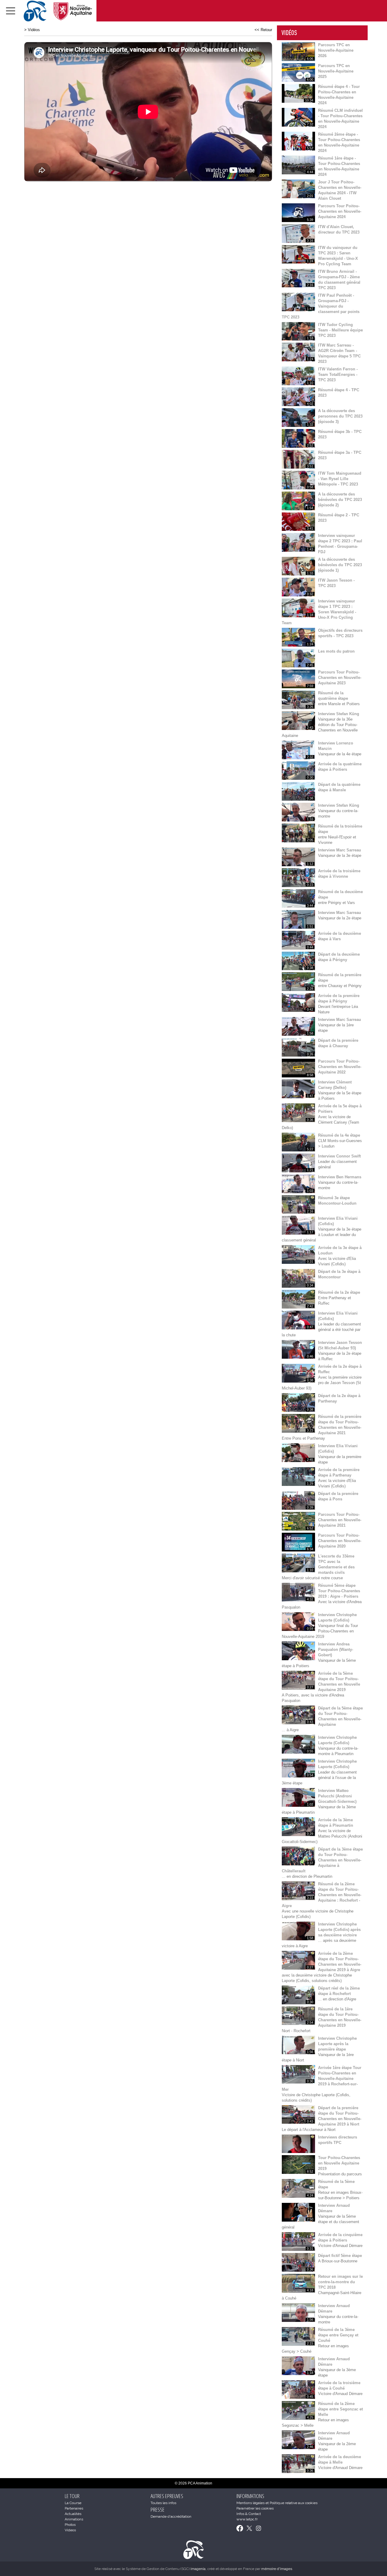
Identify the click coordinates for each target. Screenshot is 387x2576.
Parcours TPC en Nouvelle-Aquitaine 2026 (336, 50)
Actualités (73, 2514)
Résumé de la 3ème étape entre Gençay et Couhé (338, 2335)
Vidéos (34, 30)
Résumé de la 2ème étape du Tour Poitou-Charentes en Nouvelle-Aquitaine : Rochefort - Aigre (322, 1895)
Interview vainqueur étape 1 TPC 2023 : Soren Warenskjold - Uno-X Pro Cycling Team (319, 612)
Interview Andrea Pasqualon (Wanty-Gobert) (336, 1650)
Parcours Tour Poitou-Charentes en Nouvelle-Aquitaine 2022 (340, 1067)
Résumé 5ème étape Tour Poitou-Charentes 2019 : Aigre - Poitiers (339, 1591)
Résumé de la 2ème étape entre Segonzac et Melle (340, 2409)
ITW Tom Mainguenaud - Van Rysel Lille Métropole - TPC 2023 (340, 479)
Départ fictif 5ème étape (340, 2256)
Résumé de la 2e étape (339, 1292)
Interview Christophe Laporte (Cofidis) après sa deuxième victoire (339, 1930)
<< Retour (263, 30)
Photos (70, 2525)
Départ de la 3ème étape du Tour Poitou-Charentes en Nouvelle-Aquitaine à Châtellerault (322, 1860)
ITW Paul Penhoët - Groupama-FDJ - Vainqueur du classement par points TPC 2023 (321, 306)
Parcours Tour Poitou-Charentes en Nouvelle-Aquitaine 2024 (340, 211)
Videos (70, 2530)
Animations (74, 2519)
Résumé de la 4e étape (339, 1135)
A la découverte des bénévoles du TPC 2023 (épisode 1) (340, 565)
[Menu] (11, 11)
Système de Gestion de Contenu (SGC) (166, 2569)
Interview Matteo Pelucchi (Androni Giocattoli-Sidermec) (337, 1796)
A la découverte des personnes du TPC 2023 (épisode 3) (340, 416)
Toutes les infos (163, 2503)
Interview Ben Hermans (340, 1177)
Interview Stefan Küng (339, 714)
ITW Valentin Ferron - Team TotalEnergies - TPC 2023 (338, 374)
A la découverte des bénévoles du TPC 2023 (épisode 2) (340, 500)
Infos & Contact (249, 2514)
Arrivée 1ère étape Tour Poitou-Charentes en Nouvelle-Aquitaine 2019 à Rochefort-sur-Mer (322, 2079)
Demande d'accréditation (171, 2516)
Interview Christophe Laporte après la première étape (337, 2044)
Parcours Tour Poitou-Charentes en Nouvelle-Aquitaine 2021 (340, 1520)
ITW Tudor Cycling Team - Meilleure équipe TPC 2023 (340, 330)
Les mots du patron (336, 651)
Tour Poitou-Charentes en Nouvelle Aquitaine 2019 (339, 2163)
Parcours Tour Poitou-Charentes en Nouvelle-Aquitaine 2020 (340, 1541)
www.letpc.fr (247, 2519)
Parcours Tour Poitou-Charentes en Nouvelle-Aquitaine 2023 (340, 678)
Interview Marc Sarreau (340, 850)
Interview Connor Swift (339, 1156)
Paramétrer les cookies (255, 2508)
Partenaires (74, 2508)
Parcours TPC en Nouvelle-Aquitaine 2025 (336, 71)
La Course (73, 2503)
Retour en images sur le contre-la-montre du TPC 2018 (340, 2282)
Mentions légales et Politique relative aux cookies (277, 2503)
